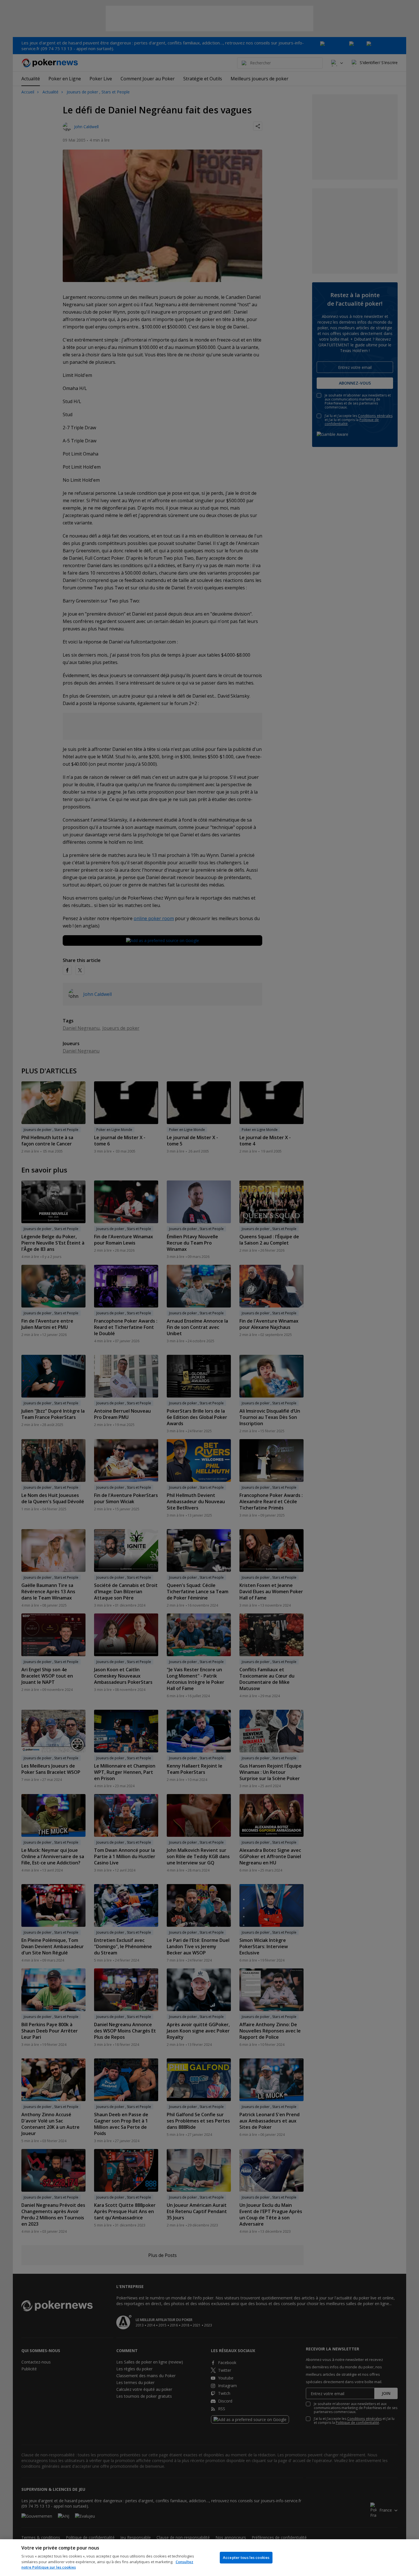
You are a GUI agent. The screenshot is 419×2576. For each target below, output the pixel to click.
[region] (209, 2558)
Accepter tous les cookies (246, 2557)
